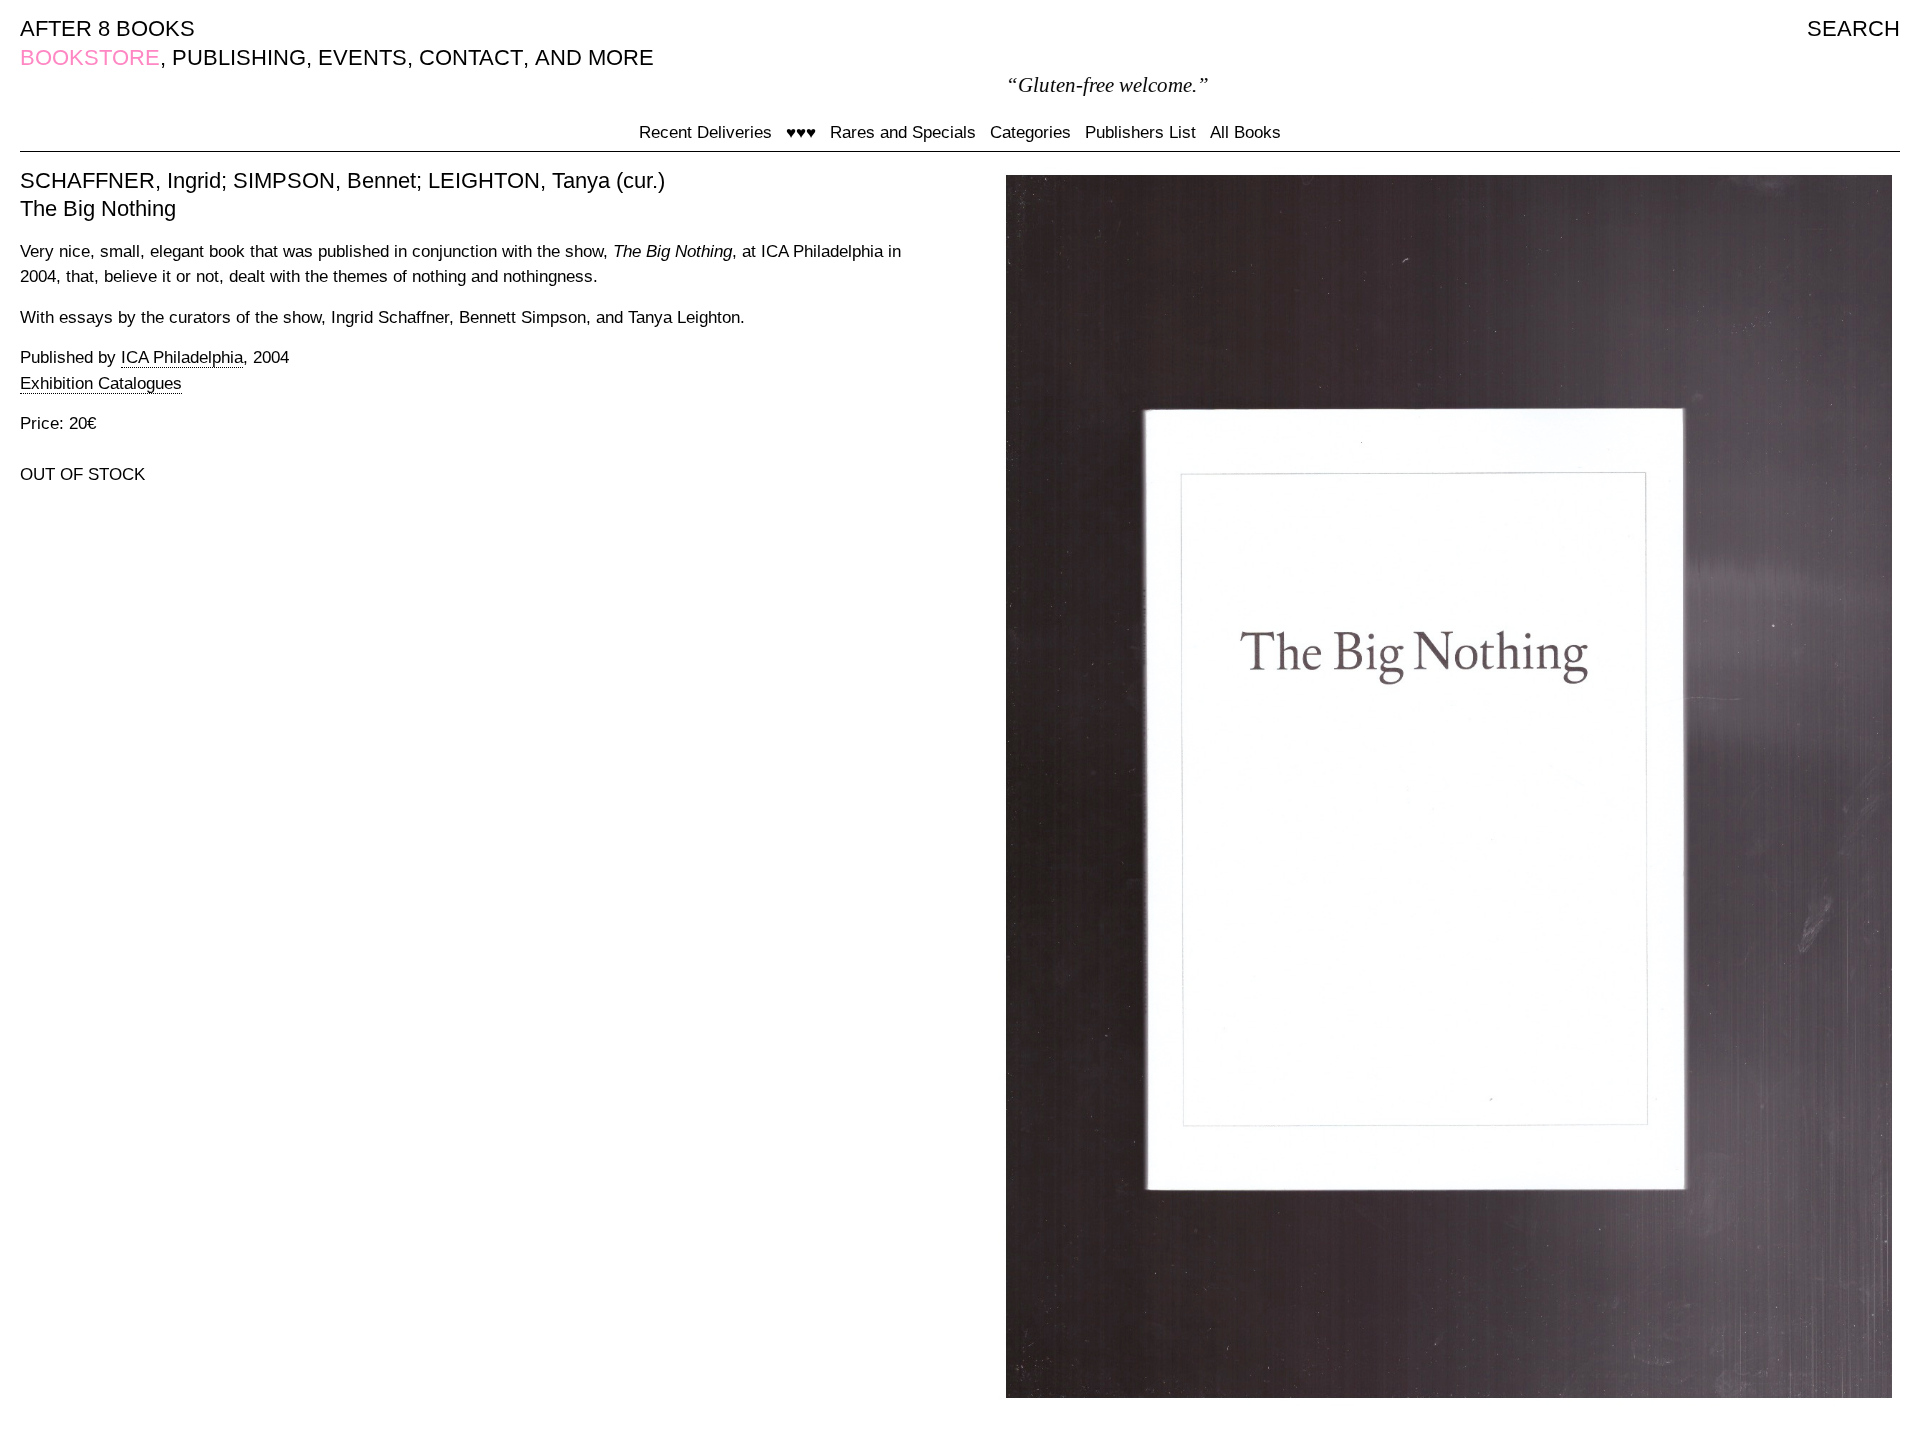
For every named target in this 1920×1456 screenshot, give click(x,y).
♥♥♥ (801, 132)
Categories (1030, 132)
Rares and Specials (903, 132)
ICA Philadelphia (182, 357)
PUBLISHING (239, 57)
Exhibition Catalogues (101, 383)
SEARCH (1853, 28)
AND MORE (594, 57)
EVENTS (362, 57)
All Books (1245, 132)
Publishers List (1140, 132)
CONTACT (471, 57)
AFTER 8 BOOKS (107, 28)
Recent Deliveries (705, 132)
